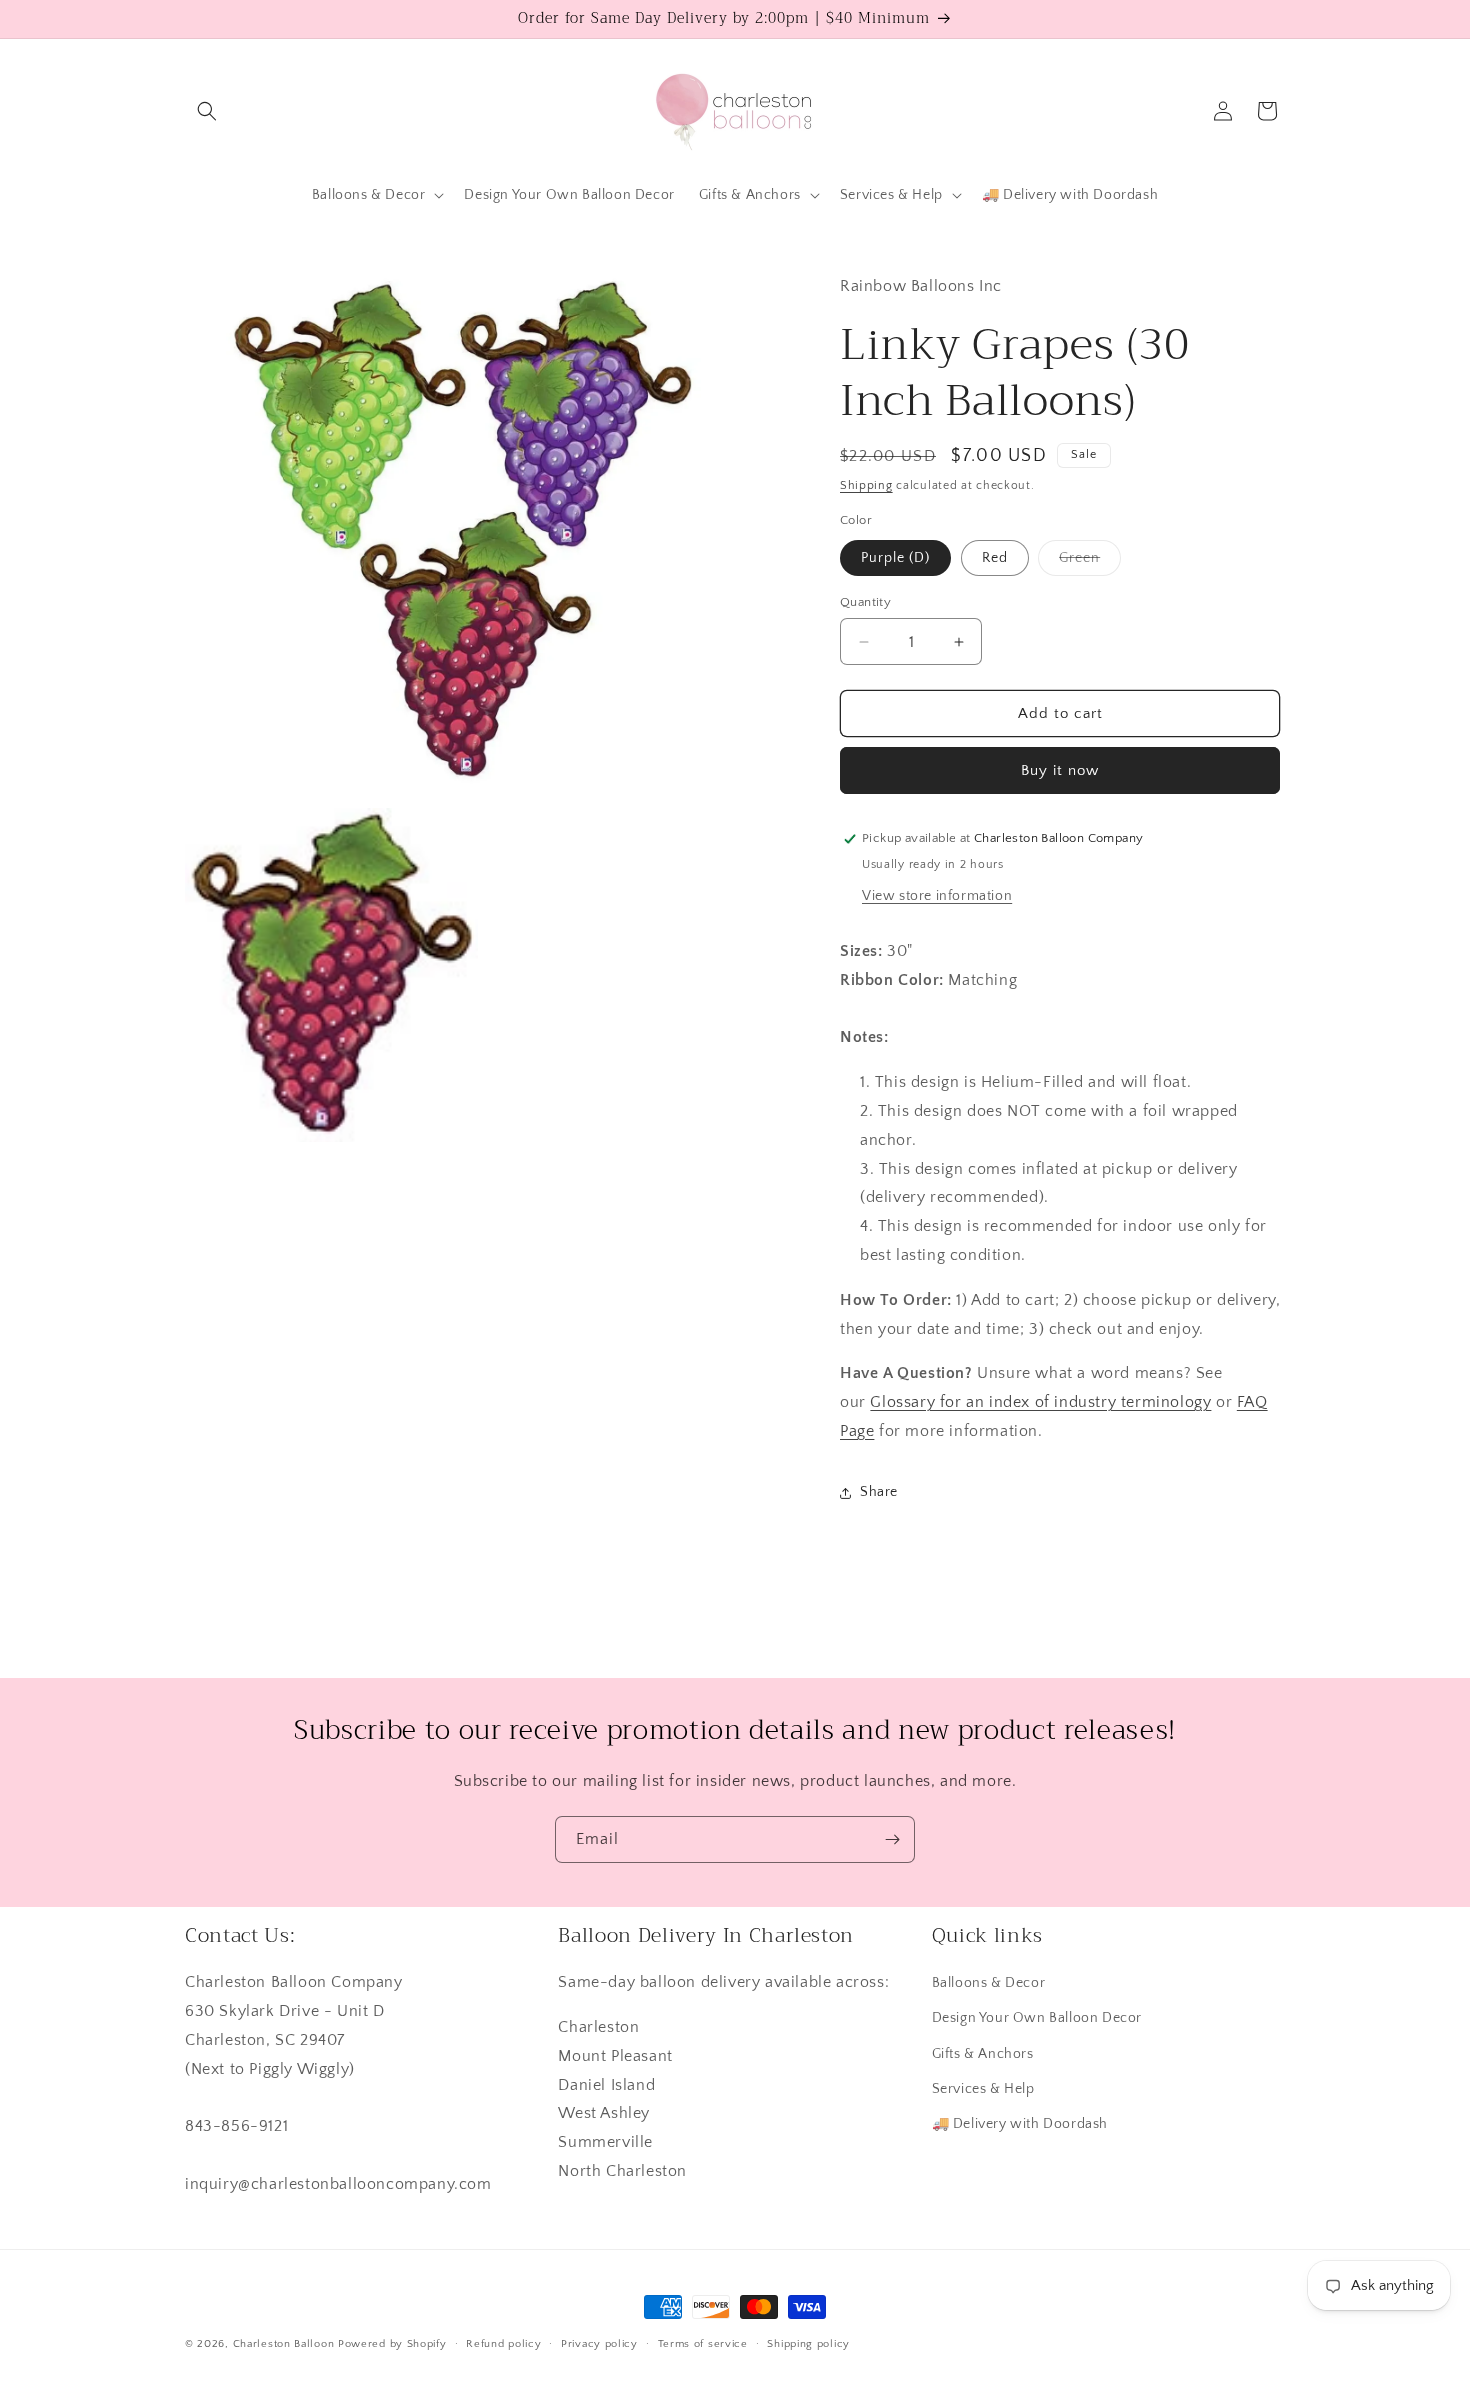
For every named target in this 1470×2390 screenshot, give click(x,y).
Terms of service (703, 2344)
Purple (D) (895, 558)
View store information (937, 896)
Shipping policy (808, 2344)
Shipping (866, 485)
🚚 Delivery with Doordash (1020, 2124)
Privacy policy (599, 2344)
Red (995, 558)
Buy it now (1060, 770)
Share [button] (879, 1492)
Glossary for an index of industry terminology (1040, 1402)
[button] (207, 111)
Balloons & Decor (989, 1983)
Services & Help (983, 2089)
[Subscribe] (892, 1839)
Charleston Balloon (284, 2344)
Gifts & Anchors (983, 2054)
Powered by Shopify (392, 2344)
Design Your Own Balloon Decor (1037, 2018)
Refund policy (503, 2344)
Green (1090, 562)
